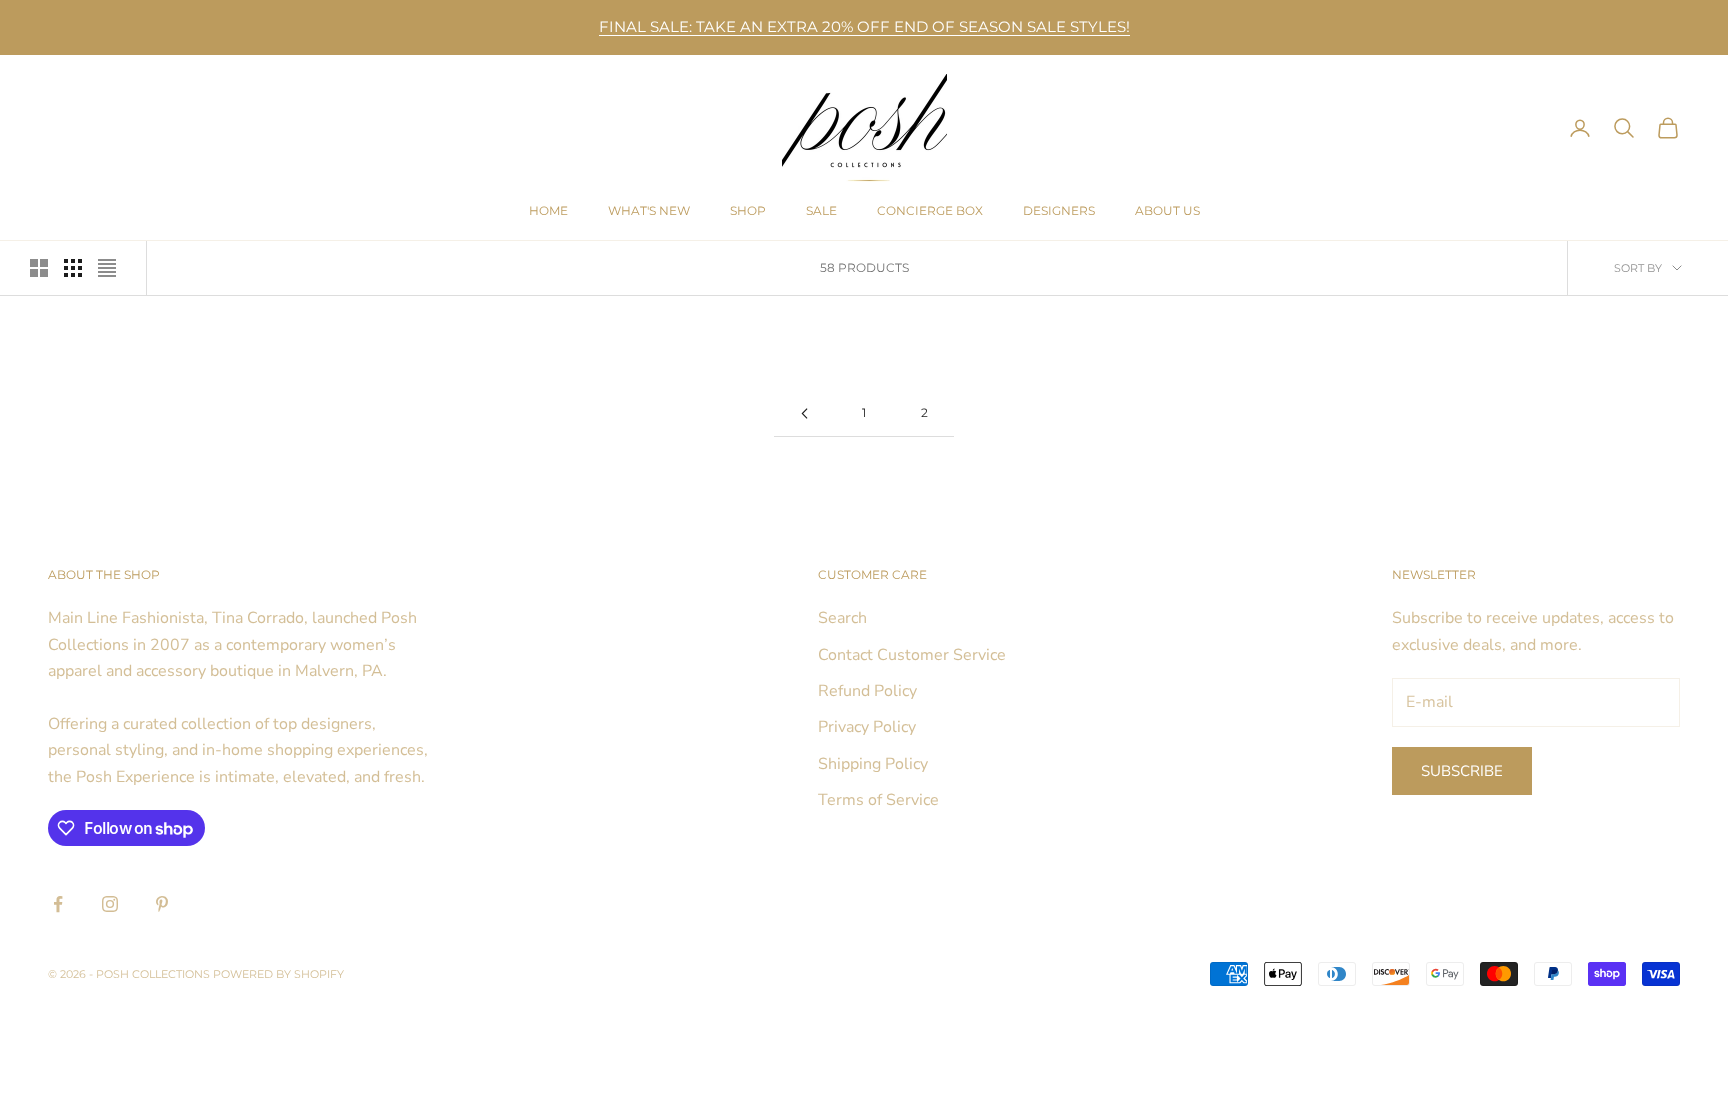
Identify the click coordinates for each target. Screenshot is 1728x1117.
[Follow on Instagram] (110, 904)
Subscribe (1462, 771)
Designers (1059, 210)
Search (842, 618)
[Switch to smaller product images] (73, 268)
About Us (1167, 210)
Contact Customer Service (912, 655)
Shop (748, 210)
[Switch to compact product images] (107, 268)
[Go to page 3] (804, 413)
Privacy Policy (867, 727)
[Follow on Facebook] (58, 904)
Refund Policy (867, 691)
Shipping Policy (873, 764)
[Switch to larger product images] (39, 268)
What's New (649, 210)
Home (548, 210)
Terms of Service (878, 800)
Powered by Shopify (278, 974)
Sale (821, 210)
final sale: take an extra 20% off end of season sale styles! (864, 26)
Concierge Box (930, 210)
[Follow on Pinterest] (162, 904)
